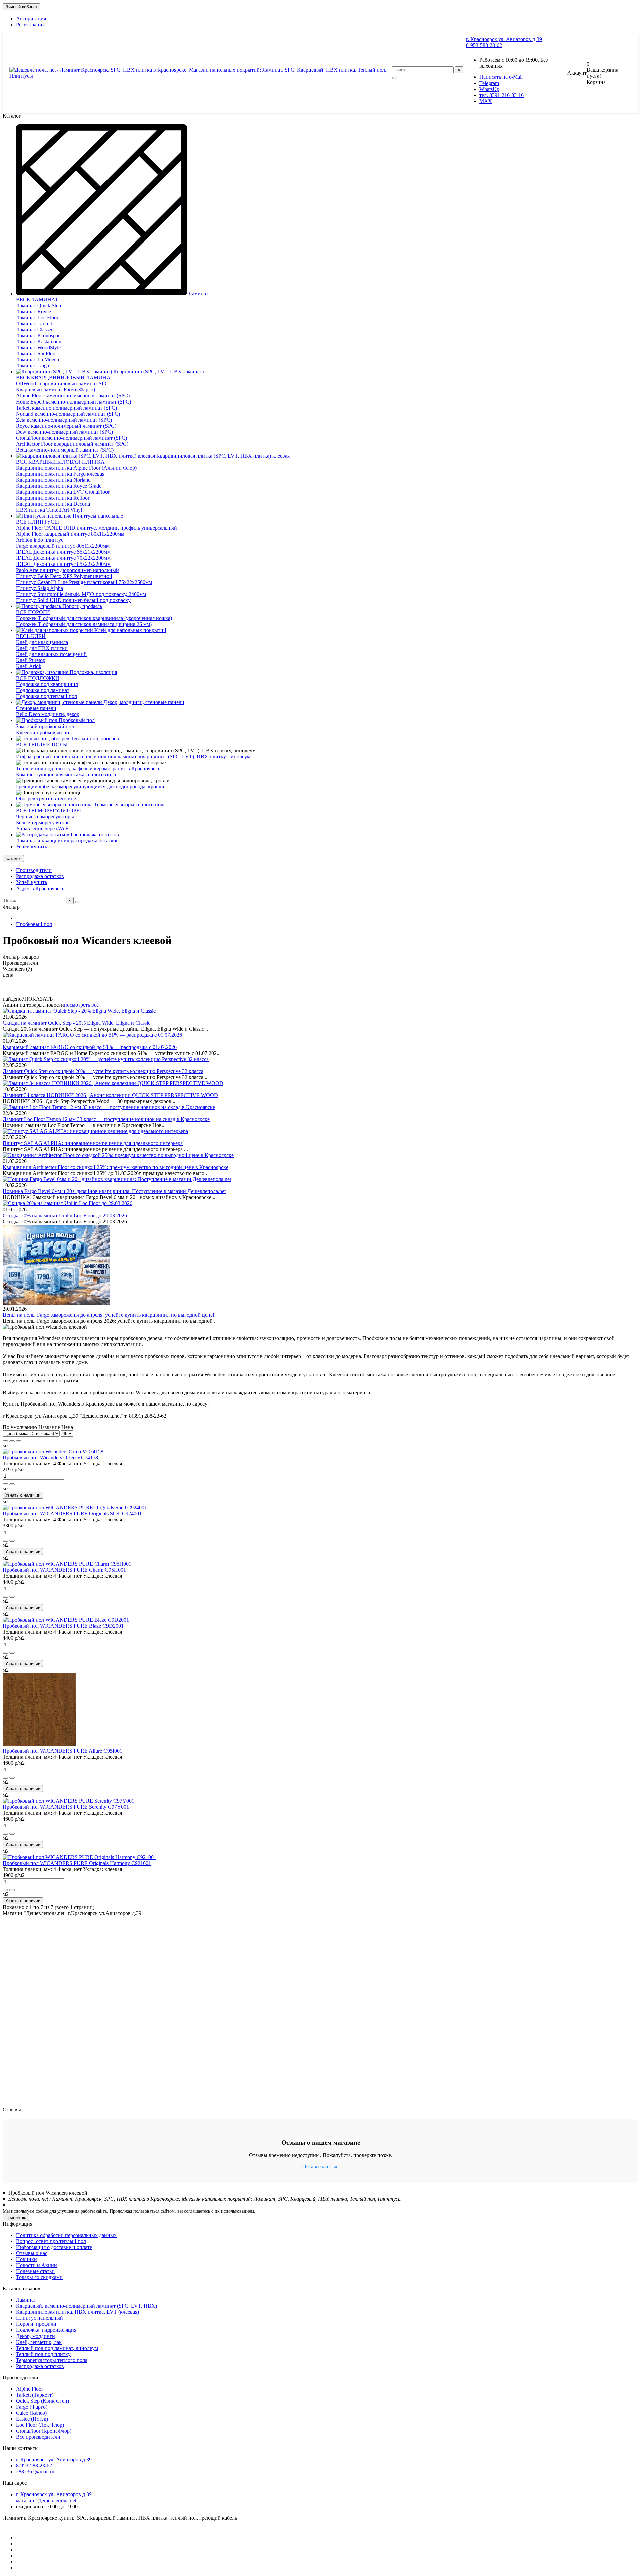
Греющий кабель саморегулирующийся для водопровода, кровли (90, 786)
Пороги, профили (36, 2324)
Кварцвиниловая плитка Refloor (53, 498)
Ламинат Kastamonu (39, 342)
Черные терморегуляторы (45, 817)
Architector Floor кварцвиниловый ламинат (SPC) (72, 444)
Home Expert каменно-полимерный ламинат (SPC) (73, 402)
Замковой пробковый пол (45, 726)
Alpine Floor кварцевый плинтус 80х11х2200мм (70, 534)
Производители (34, 870)
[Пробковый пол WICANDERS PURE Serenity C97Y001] (68, 1801)
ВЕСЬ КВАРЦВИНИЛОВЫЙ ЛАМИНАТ (65, 378)
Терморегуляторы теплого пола (129, 804)
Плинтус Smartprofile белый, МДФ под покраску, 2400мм (81, 594)
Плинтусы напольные (97, 516)
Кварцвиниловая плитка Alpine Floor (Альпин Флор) (76, 468)
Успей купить (32, 847)
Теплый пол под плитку (43, 2354)
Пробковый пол (76, 720)
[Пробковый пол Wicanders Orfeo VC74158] (53, 1452)
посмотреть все (81, 1005)
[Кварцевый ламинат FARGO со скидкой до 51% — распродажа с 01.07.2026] (92, 1035)
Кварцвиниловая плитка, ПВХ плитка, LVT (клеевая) (77, 2312)
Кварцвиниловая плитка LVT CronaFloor (63, 492)
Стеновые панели (36, 708)
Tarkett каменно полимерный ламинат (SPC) (66, 408)
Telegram (489, 83)
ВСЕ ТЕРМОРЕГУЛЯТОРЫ (49, 811)
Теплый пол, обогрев (94, 738)
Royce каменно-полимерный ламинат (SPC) (66, 426)
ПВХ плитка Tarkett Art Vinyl (49, 510)
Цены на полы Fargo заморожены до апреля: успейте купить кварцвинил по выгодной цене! (109, 1315)
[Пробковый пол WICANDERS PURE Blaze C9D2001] (66, 1620)
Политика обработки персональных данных (66, 2235)
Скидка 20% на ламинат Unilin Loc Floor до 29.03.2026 (65, 1215)
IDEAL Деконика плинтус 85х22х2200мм (63, 564)
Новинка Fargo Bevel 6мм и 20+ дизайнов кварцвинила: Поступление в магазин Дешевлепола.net (114, 1191)
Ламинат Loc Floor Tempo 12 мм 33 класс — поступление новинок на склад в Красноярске (106, 1119)
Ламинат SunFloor (37, 354)
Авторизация (31, 19)
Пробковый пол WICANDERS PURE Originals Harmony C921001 (77, 1863)
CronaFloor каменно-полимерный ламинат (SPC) (71, 438)
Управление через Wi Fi (43, 829)
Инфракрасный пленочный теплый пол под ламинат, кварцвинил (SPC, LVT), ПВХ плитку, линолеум (133, 756)
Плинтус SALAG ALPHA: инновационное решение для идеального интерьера (93, 1143)
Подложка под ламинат (43, 690)
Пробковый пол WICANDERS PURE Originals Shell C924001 (72, 1514)
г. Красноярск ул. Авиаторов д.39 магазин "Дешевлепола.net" (54, 2497)
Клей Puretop (31, 660)
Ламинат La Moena (38, 360)
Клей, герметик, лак (39, 2342)
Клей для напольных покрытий (130, 630)
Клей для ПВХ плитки (42, 648)
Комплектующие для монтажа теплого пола (66, 774)
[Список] (12, 1441)
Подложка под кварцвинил (47, 684)
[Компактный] (19, 1441)
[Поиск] (395, 78)
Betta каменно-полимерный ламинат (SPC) (65, 450)
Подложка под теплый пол (47, 696)
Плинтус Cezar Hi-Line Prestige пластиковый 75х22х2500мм (84, 582)
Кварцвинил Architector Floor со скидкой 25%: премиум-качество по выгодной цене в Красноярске (116, 1167)
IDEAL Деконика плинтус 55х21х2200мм (63, 552)
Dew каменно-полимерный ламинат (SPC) (64, 432)
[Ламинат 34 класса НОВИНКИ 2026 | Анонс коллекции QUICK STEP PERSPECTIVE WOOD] (113, 1083)
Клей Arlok (29, 666)
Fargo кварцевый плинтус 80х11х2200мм (63, 546)
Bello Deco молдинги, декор (48, 714)
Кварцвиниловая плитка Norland (53, 480)
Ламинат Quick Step (39, 305)
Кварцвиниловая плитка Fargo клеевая (60, 474)
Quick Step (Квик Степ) (43, 2401)
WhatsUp (489, 89)
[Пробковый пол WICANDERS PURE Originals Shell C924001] (75, 1508)
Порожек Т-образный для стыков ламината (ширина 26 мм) (84, 624)
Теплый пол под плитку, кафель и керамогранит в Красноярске (88, 768)
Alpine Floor (30, 2389)
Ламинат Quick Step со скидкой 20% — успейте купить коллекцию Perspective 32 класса (103, 1071)
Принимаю (16, 2217)
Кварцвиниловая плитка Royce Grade (59, 486)
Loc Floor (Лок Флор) (40, 2425)
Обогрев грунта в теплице (46, 798)
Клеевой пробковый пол (44, 732)
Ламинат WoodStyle (38, 348)
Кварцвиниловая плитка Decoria (53, 504)
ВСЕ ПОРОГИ (33, 612)
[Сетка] (5, 1441)
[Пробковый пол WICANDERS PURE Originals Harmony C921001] (79, 1857)
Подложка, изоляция (93, 672)
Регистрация (30, 25)
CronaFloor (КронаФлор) (44, 2431)
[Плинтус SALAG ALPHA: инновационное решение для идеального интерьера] (95, 1131)
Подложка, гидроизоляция (46, 2330)
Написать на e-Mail (501, 77)
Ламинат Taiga (33, 366)
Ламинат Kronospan (38, 336)
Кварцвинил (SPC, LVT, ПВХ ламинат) (158, 372)
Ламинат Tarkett (34, 324)
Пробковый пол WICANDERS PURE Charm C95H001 (64, 1570)
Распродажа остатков (94, 835)
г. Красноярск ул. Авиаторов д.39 (504, 39)
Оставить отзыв (320, 2167)
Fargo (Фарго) (32, 2407)
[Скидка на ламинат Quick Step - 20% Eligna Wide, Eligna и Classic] (79, 1011)
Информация (18, 2224)
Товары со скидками (39, 2277)
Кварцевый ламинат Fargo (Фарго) (56, 390)
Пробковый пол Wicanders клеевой (48, 2193)
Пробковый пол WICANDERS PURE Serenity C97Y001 (66, 1807)
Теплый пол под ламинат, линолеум (57, 2348)
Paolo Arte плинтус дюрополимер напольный (67, 570)
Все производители (38, 2437)
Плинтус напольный (40, 2318)
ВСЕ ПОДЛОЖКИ (38, 678)
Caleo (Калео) (31, 2413)
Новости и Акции (37, 2265)
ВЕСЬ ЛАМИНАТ (37, 299)
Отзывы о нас (32, 2253)
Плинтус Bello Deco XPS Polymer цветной (64, 576)
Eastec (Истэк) (32, 2419)
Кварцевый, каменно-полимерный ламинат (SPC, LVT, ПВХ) (86, 2306)
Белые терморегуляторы (43, 823)
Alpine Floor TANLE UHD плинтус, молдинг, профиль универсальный (96, 528)
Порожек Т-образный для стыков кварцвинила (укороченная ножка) (94, 618)
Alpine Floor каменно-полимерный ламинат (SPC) (73, 396)
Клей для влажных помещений (51, 654)
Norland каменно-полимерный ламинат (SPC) (68, 414)
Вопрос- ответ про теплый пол (51, 2241)
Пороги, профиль (82, 606)
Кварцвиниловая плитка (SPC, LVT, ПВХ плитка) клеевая (222, 456)
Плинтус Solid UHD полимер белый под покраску (73, 600)
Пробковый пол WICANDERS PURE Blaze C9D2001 (63, 1626)
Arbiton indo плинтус (40, 540)
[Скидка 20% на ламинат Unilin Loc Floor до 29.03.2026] (67, 1203)
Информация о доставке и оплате (54, 2247)
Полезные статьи (35, 2271)
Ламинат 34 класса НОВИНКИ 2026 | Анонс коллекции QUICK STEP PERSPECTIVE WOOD (110, 1095)
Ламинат (198, 293)
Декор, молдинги (36, 2336)
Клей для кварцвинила (42, 642)
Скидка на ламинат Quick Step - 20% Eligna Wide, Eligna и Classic (76, 1023)
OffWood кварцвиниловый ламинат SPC (62, 384)
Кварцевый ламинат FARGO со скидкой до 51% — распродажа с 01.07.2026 (90, 1047)
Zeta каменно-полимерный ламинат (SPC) (64, 420)
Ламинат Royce (34, 311)
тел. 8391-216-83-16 (502, 95)
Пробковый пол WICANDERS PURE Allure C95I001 (62, 1751)
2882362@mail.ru (35, 2472)
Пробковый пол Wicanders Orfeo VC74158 (50, 1458)
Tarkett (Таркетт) (35, 2395)
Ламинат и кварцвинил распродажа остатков (67, 841)
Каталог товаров (22, 2289)
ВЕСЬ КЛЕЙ (31, 636)
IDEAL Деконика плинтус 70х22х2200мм (63, 558)
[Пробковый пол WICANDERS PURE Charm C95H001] (67, 1564)
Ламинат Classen (35, 330)
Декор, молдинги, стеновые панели (143, 702)
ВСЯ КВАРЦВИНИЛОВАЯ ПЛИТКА (60, 462)
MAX (486, 101)
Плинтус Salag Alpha (40, 588)
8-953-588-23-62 (484, 45)
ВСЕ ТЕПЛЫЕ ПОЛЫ (42, 744)
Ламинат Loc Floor (37, 317)
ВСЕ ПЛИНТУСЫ (38, 522)
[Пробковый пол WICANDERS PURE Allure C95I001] (39, 1745)
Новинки (27, 2259)
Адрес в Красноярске (40, 888)
